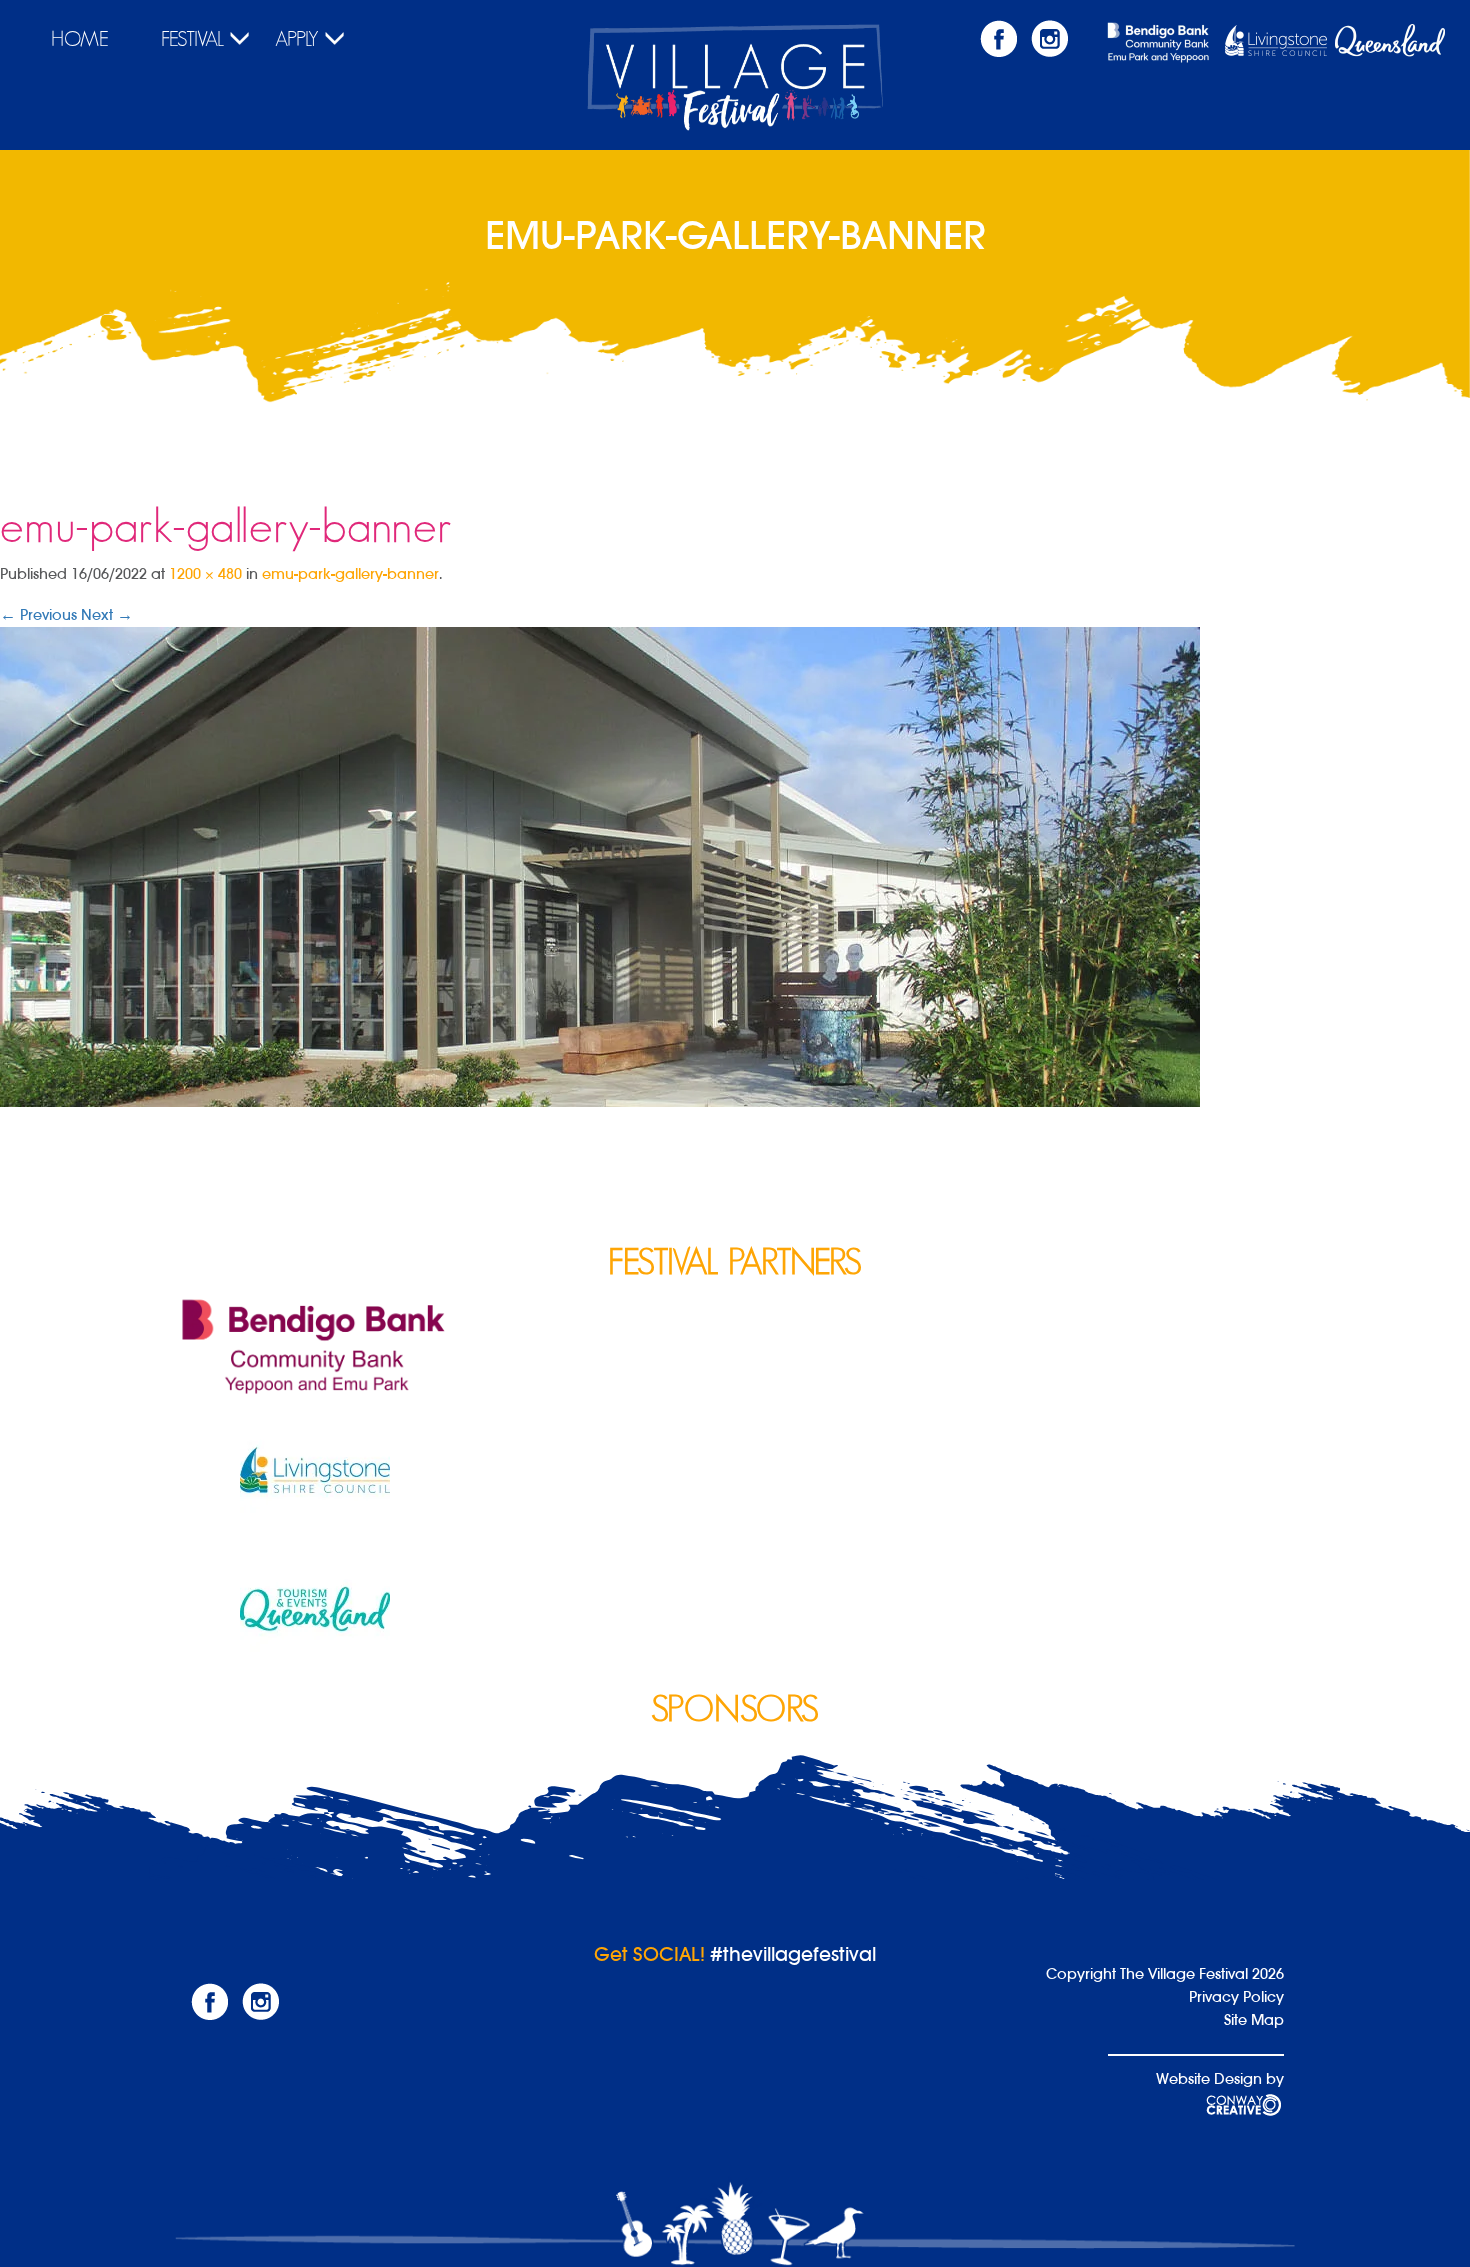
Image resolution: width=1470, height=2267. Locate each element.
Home (80, 39)
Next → (107, 614)
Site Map (1254, 2019)
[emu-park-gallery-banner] (600, 865)
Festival (192, 39)
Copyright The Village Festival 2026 (1165, 1973)
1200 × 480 (205, 573)
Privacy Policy (1236, 1996)
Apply (297, 39)
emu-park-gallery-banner (350, 573)
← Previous (38, 614)
